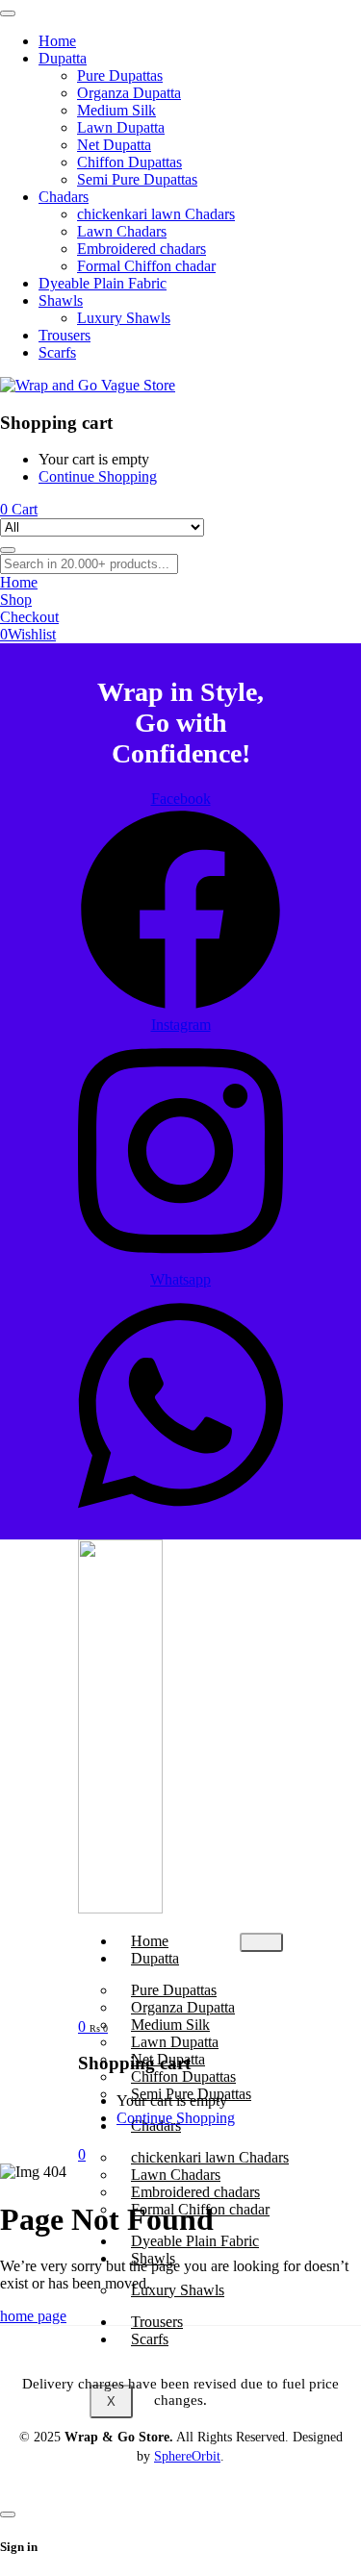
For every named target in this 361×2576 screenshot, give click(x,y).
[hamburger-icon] (261, 1942)
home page (33, 2316)
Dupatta (155, 1958)
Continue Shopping (98, 476)
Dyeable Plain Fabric (195, 2241)
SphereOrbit (187, 2456)
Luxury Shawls (178, 2290)
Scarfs (150, 2339)
